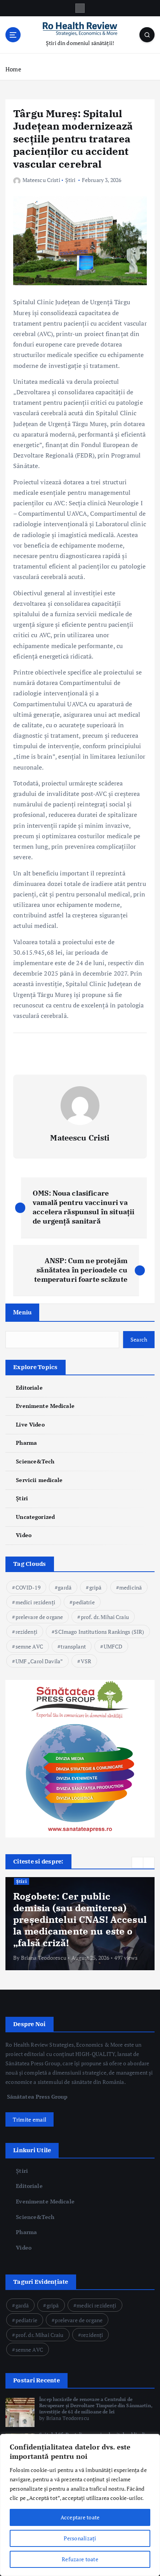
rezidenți (26, 1632)
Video (24, 1535)
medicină (130, 1587)
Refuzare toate (80, 2559)
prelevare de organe (39, 1617)
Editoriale (29, 1388)
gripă (96, 1587)
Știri (70, 180)
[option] (80, 1924)
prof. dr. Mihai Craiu (105, 1617)
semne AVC (29, 1646)
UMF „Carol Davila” (39, 1661)
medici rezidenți (35, 1602)
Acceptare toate (80, 2517)
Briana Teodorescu (44, 1958)
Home (13, 69)
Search (139, 1339)
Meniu (22, 1312)
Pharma (26, 1443)
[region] (80, 2505)
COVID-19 (28, 1587)
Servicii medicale (39, 1480)
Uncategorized (35, 1517)
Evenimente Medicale (45, 1406)
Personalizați (80, 2538)
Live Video (30, 1424)
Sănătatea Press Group (37, 2097)
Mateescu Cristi (41, 180)
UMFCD (113, 1646)
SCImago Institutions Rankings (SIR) (99, 1632)
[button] (137, 1863)
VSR (86, 1661)
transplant (73, 1646)
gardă (65, 1587)
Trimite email (30, 2119)
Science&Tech (35, 1461)
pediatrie (83, 1602)
